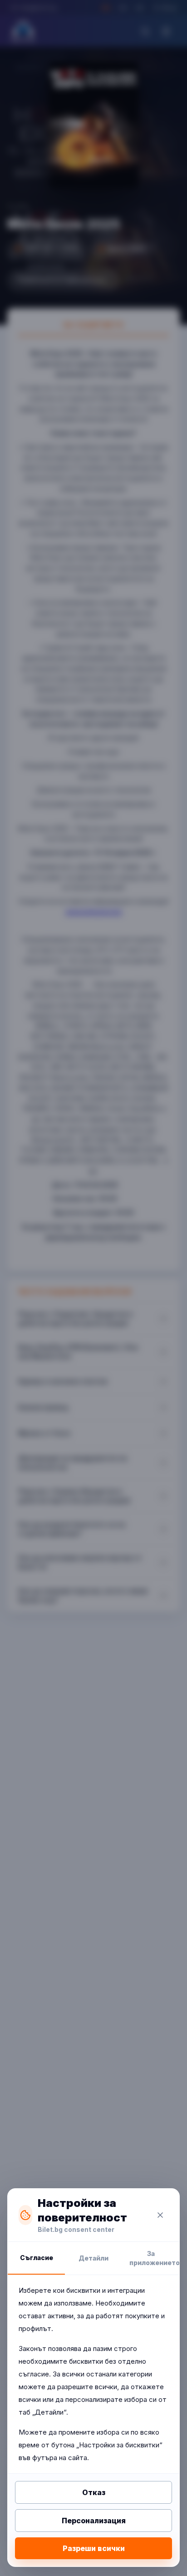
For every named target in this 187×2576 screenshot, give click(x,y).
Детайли (93, 2258)
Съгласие (37, 2258)
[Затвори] (160, 2215)
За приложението (154, 2258)
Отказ (94, 2492)
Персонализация (94, 2521)
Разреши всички (94, 2548)
